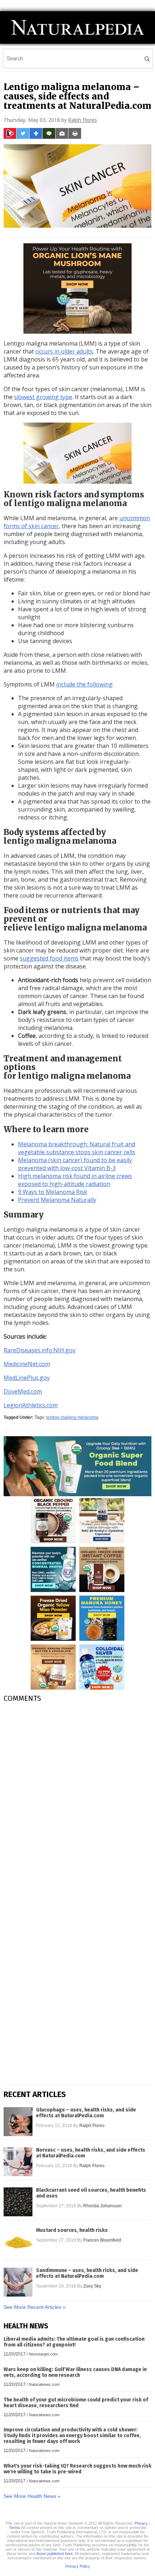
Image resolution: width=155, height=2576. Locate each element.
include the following (84, 684)
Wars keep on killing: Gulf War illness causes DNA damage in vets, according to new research (75, 2372)
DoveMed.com (23, 1391)
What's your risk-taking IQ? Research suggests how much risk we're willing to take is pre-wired (77, 2469)
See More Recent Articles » (35, 2307)
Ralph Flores (83, 120)
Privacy (141, 2523)
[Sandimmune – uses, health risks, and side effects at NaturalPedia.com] (18, 2282)
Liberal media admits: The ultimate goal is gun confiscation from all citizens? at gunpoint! (74, 2342)
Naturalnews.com (44, 2384)
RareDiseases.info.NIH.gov (39, 1350)
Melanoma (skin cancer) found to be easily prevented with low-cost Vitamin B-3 (75, 1164)
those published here (55, 2554)
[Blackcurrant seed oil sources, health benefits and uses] (18, 2202)
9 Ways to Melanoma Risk (53, 1192)
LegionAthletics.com (31, 1405)
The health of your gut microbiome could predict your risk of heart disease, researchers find (76, 2403)
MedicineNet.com (27, 1364)
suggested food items (49, 958)
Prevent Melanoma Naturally (57, 1200)
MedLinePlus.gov (27, 1378)
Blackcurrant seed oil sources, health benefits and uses (91, 2193)
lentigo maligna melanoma (72, 1417)
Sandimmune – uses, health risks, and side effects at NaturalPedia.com (87, 2273)
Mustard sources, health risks (72, 2230)
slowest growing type (43, 397)
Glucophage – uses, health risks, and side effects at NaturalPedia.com (86, 2113)
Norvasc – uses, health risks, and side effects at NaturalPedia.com (91, 2153)
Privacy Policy (78, 2566)
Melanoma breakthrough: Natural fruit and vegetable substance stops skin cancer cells (77, 1148)
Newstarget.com (43, 2354)
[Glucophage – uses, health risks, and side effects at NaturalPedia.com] (18, 2122)
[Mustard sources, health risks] (18, 2242)
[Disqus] (77, 1799)
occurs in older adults (64, 351)
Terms (15, 2528)
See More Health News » (32, 2496)
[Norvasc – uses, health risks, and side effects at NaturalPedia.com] (18, 2162)
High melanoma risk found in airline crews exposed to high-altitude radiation (75, 1180)
